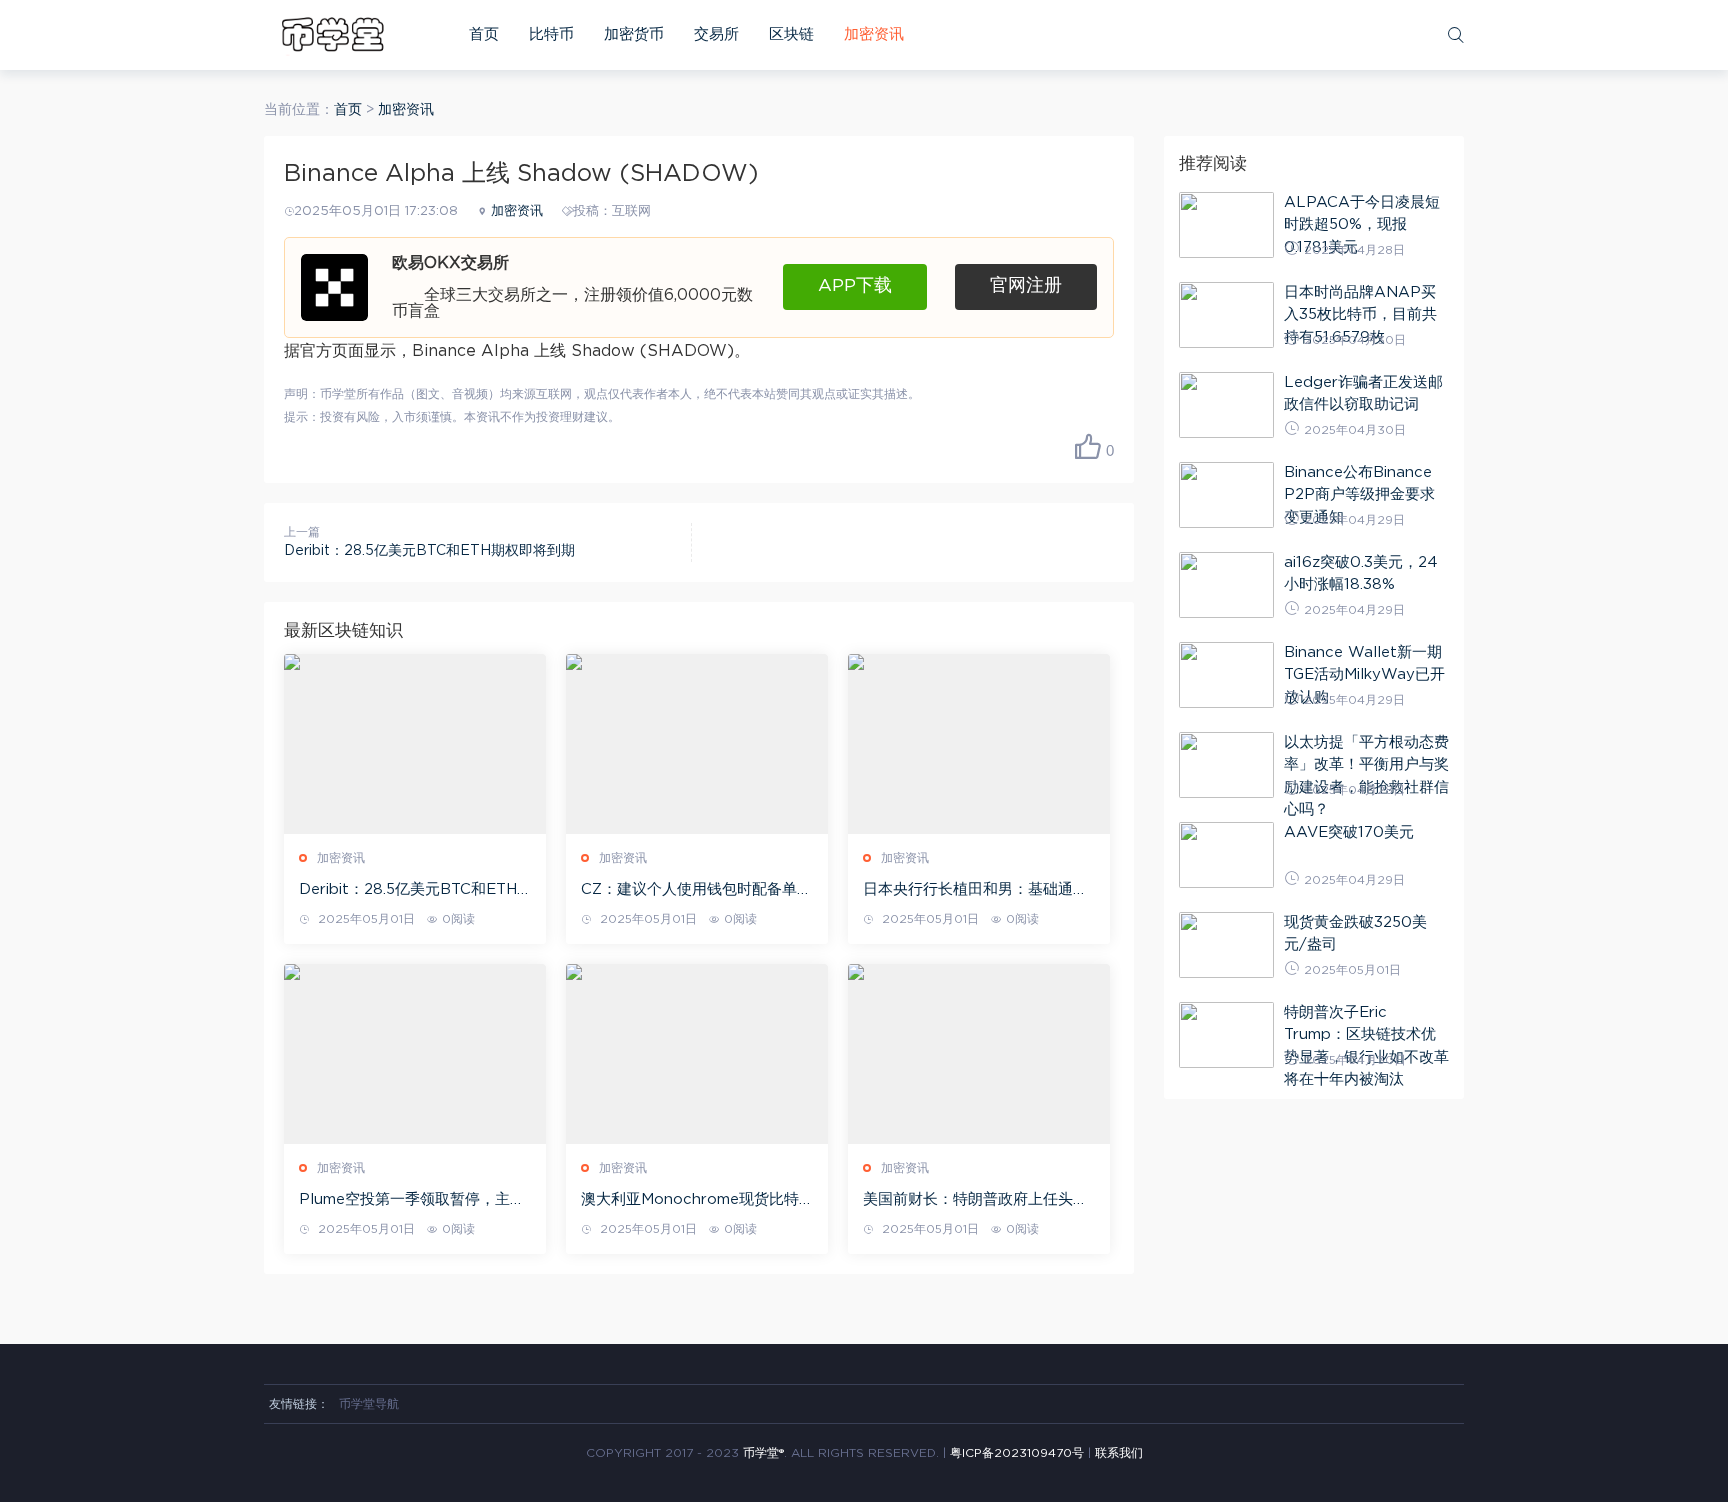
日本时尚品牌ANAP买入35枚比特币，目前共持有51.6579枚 (1360, 315)
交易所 (716, 34)
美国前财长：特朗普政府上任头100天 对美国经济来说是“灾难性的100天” (972, 1201)
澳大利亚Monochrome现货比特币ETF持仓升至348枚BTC (690, 1201)
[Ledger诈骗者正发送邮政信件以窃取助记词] (1226, 405)
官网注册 (1026, 286)
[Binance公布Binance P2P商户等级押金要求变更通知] (1226, 495)
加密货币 (634, 34)
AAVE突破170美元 (1349, 832)
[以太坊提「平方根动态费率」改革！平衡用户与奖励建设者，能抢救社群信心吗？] (1226, 765)
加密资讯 (874, 34)
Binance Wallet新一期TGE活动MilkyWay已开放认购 (1364, 675)
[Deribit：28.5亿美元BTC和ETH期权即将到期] (415, 744)
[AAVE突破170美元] (1226, 855)
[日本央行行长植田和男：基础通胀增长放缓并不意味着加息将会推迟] (979, 744)
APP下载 (855, 286)
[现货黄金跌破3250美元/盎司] (1226, 945)
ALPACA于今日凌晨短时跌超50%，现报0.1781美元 (1362, 225)
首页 (484, 34)
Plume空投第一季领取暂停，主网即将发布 (412, 1201)
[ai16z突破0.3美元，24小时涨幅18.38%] (1226, 585)
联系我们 (1119, 1453)
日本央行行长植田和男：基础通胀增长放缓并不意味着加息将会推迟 (975, 891)
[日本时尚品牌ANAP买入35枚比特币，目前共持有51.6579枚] (1226, 315)
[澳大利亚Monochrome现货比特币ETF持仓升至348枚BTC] (697, 1054)
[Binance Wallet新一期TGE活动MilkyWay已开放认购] (1226, 675)
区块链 (791, 34)
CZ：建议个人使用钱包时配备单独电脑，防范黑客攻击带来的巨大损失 (696, 891)
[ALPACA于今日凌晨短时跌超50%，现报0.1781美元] (1226, 225)
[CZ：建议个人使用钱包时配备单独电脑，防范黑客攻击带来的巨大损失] (697, 744)
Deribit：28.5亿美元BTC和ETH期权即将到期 (429, 551)
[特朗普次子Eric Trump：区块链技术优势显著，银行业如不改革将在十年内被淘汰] (1226, 1035)
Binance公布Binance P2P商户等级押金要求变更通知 (1359, 495)
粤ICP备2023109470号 (1017, 1453)
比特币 (551, 34)
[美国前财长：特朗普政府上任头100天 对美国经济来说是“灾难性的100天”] (979, 1054)
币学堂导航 (369, 1404)
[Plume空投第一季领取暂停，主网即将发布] (415, 1054)
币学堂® (763, 1453)
